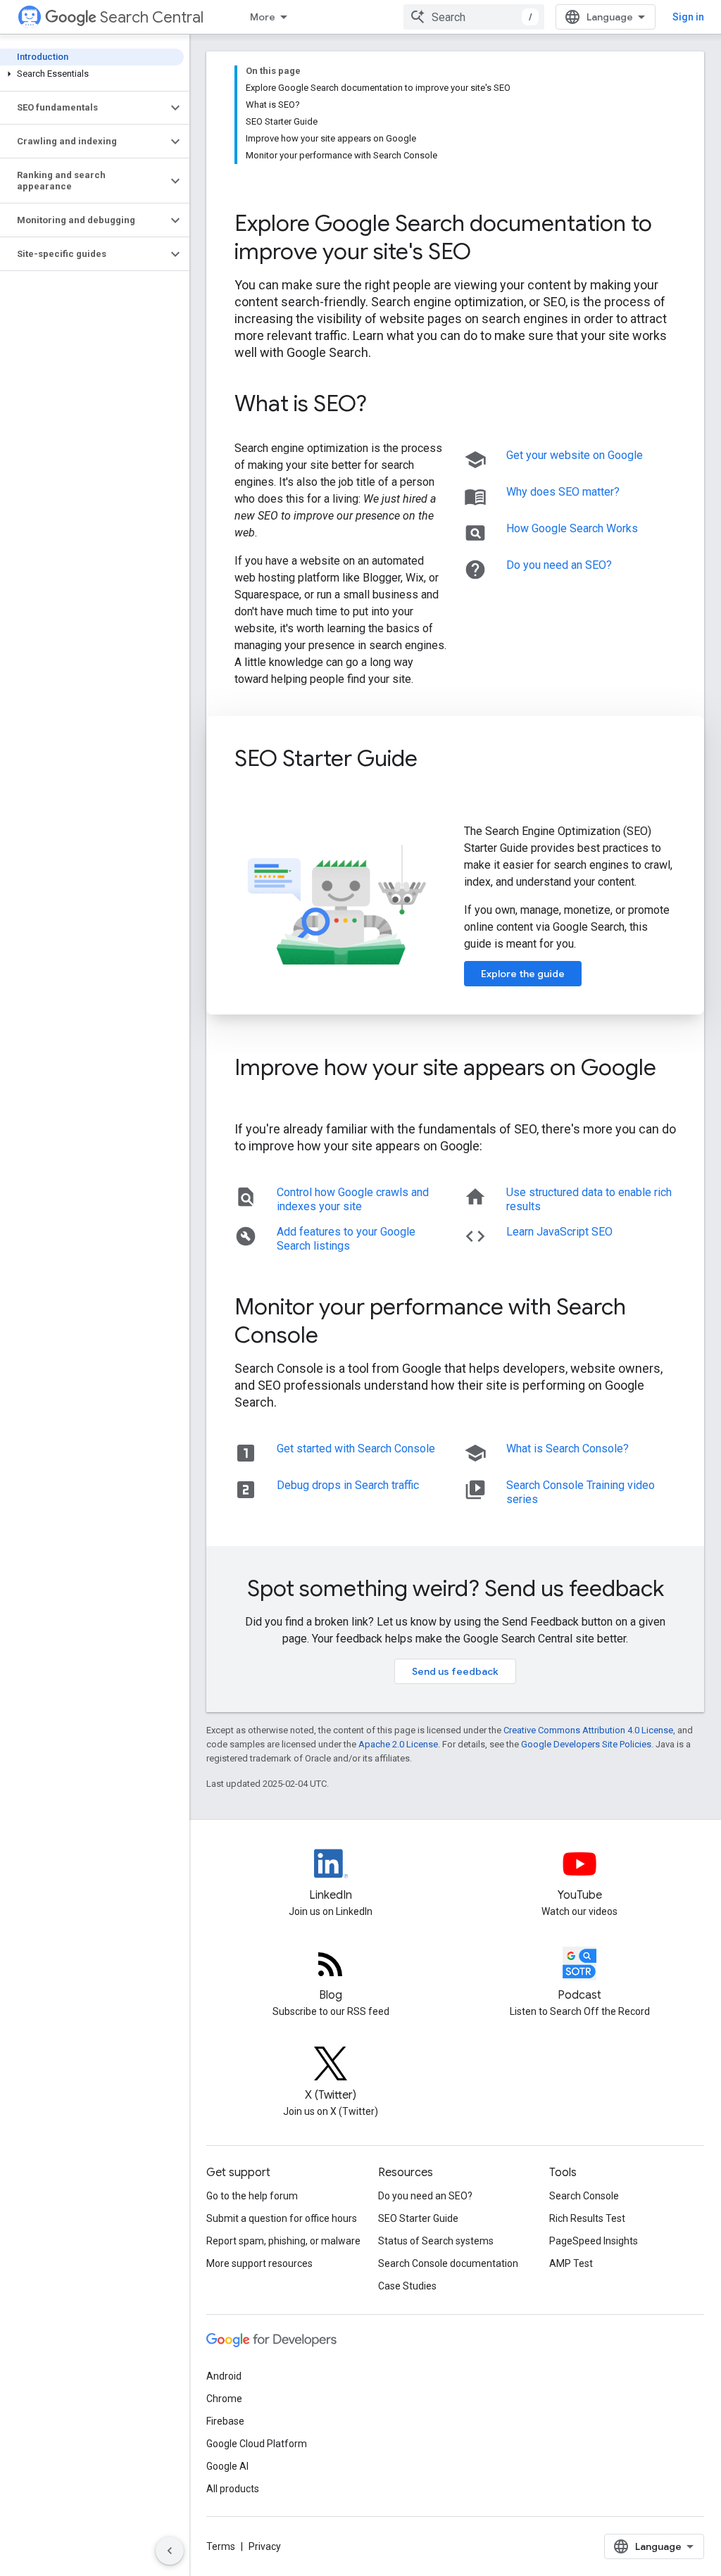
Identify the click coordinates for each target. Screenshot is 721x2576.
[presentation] (455, 237)
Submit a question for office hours (282, 2218)
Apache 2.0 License (398, 1744)
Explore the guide (523, 974)
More (263, 17)
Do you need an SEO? (559, 565)
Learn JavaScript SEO (559, 1232)
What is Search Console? (568, 1449)
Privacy (265, 2546)
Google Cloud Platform (257, 2444)
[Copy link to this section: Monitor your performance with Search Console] (337, 1337)
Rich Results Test (587, 2218)
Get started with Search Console (356, 1449)
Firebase (225, 2421)
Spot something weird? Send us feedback (456, 1588)
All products (233, 2489)
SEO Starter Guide (418, 2218)
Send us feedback (455, 1671)
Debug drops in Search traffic (348, 1485)
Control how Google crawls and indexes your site (353, 1199)
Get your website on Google (575, 455)
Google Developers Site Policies (586, 1744)
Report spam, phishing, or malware (283, 2241)
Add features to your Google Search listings (346, 1239)
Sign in (688, 17)
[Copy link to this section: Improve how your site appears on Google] (249, 1098)
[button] (92, 74)
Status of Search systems (436, 2241)
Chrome (224, 2399)
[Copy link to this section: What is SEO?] (386, 406)
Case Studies (407, 2286)
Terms (221, 2546)
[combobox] (474, 17)
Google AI (227, 2466)
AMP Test (571, 2263)
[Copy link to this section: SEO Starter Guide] (437, 760)
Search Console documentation (448, 2263)
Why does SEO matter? (563, 492)
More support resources (259, 2263)
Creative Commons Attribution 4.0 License (588, 1730)
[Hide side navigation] (170, 2551)
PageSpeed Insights (594, 2241)
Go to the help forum (252, 2196)
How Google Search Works (572, 528)
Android (224, 2376)
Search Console (584, 2196)
